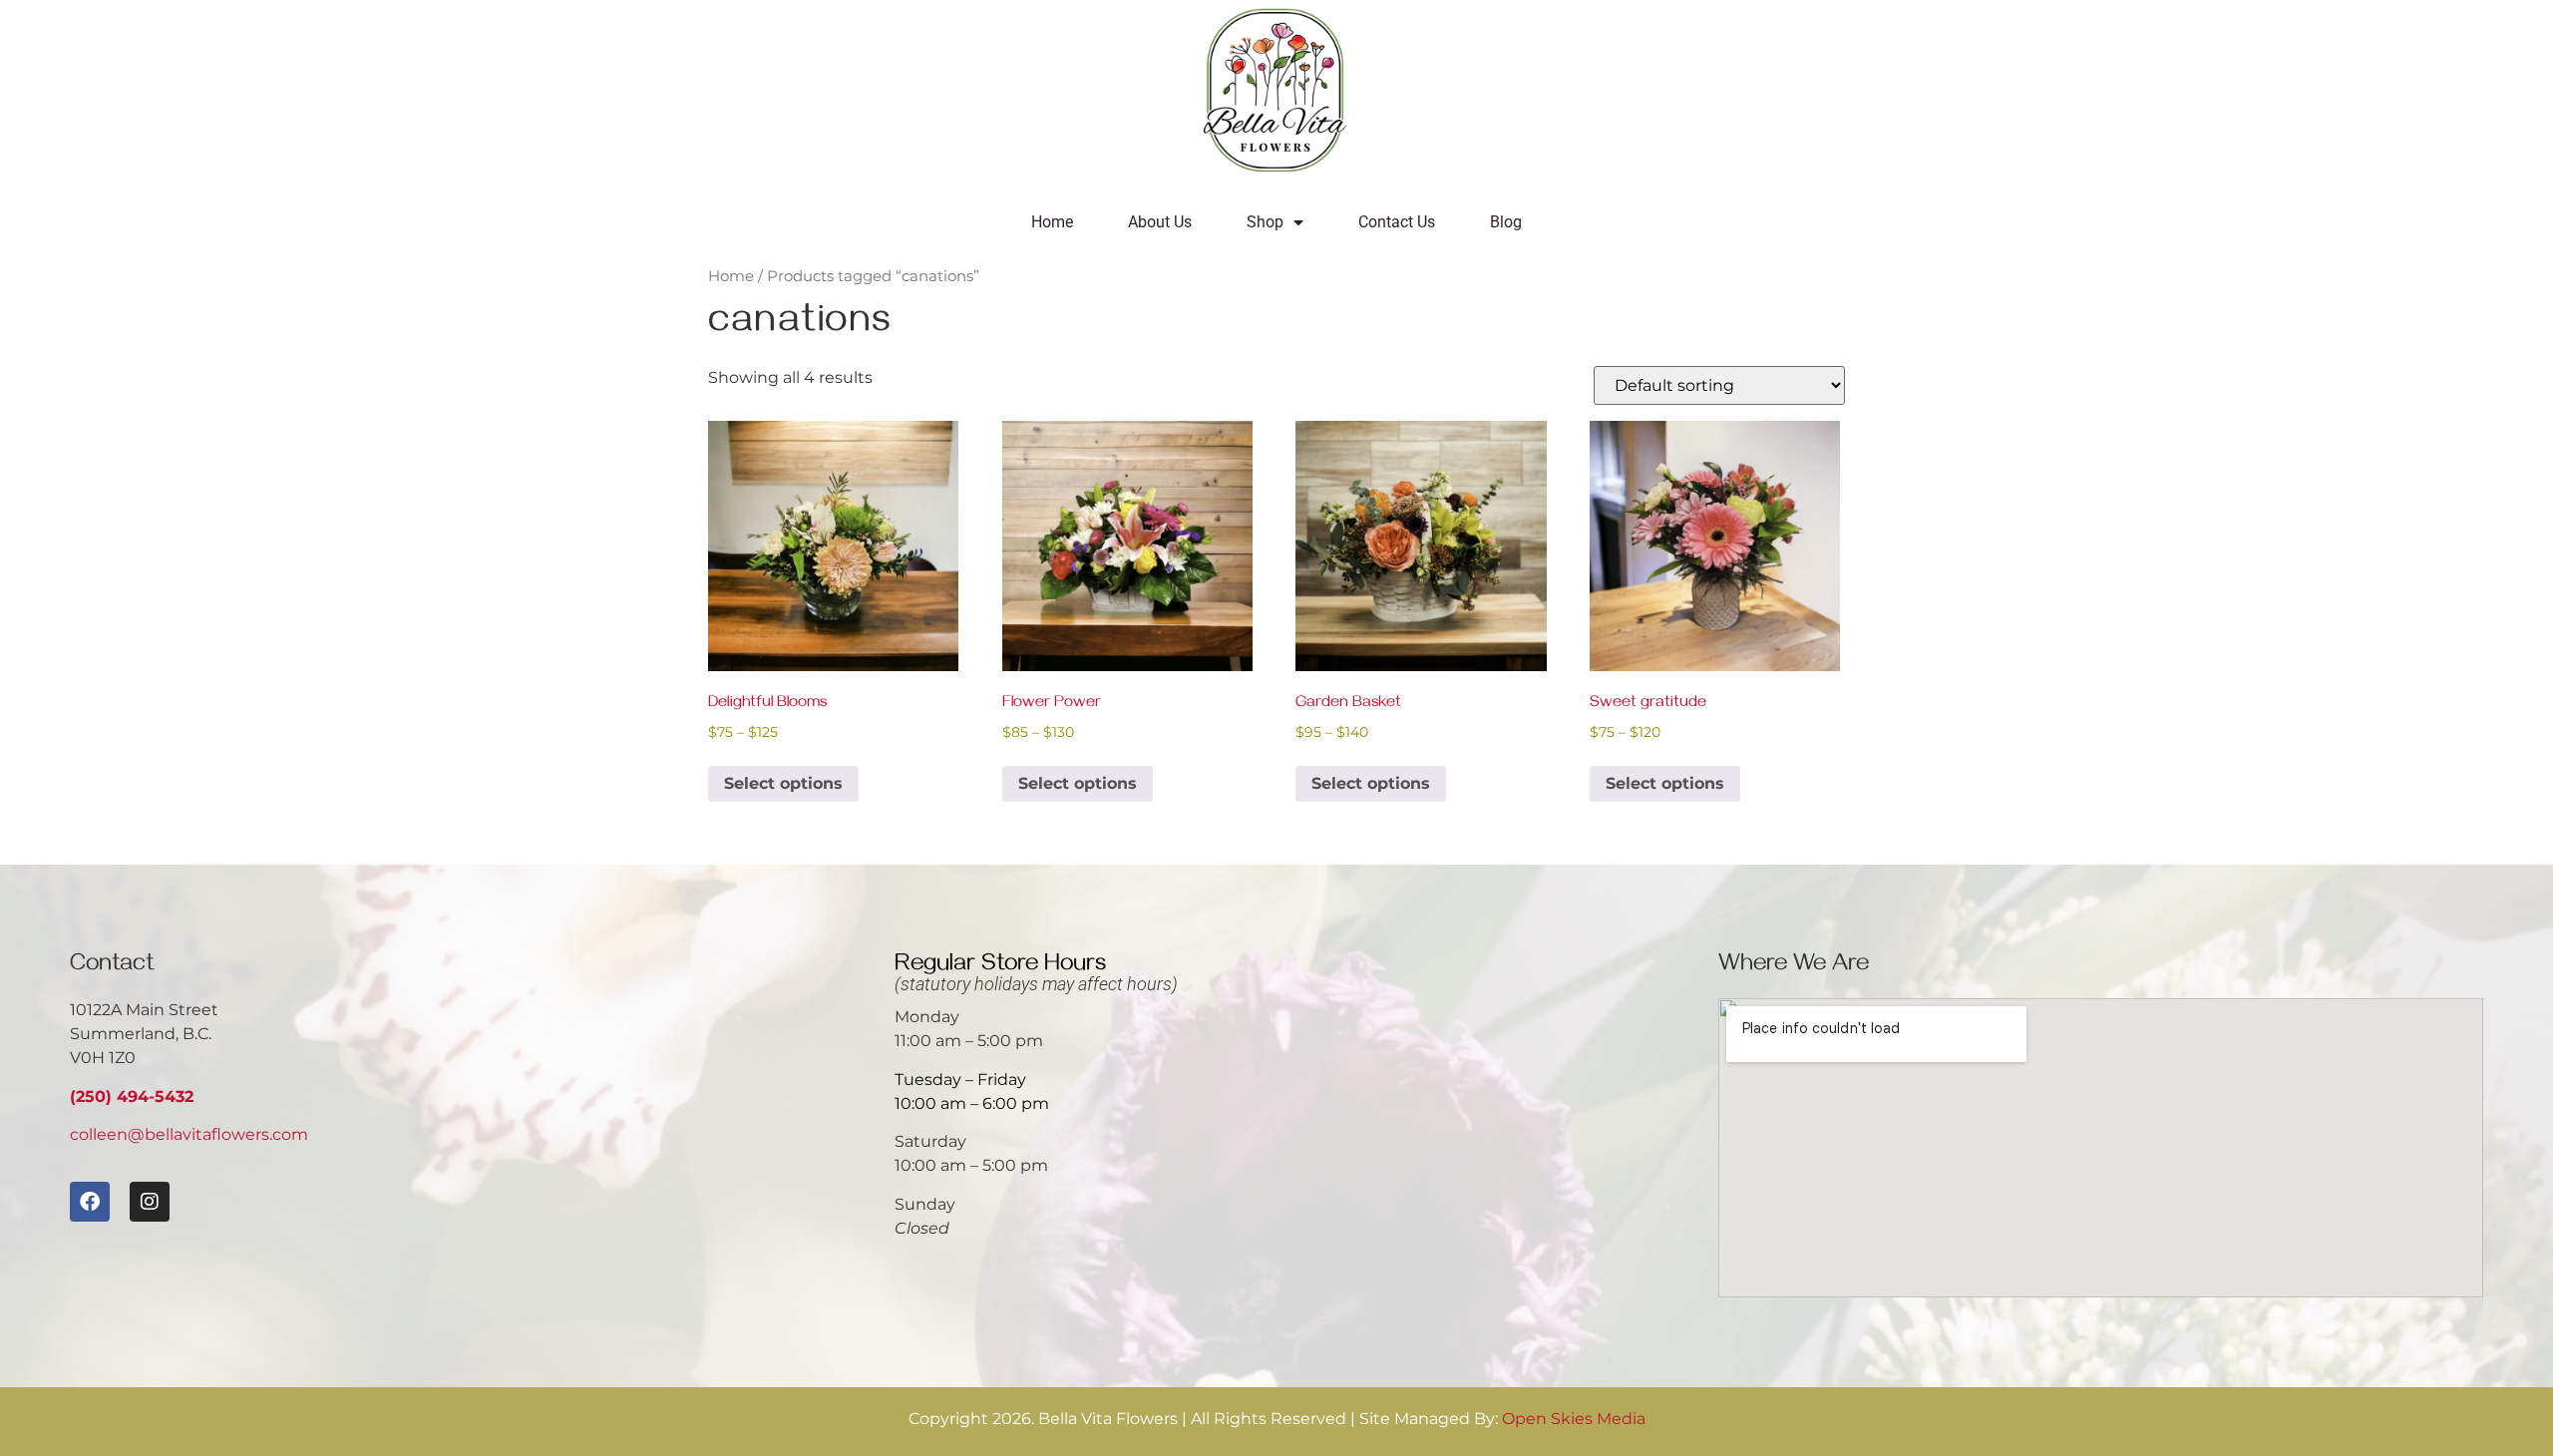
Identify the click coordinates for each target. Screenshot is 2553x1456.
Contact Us (1397, 222)
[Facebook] (90, 1202)
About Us (1160, 222)
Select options (783, 783)
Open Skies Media (1574, 1419)
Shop (1265, 222)
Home (1052, 222)
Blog (1506, 222)
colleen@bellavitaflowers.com (189, 1134)
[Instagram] (150, 1202)
